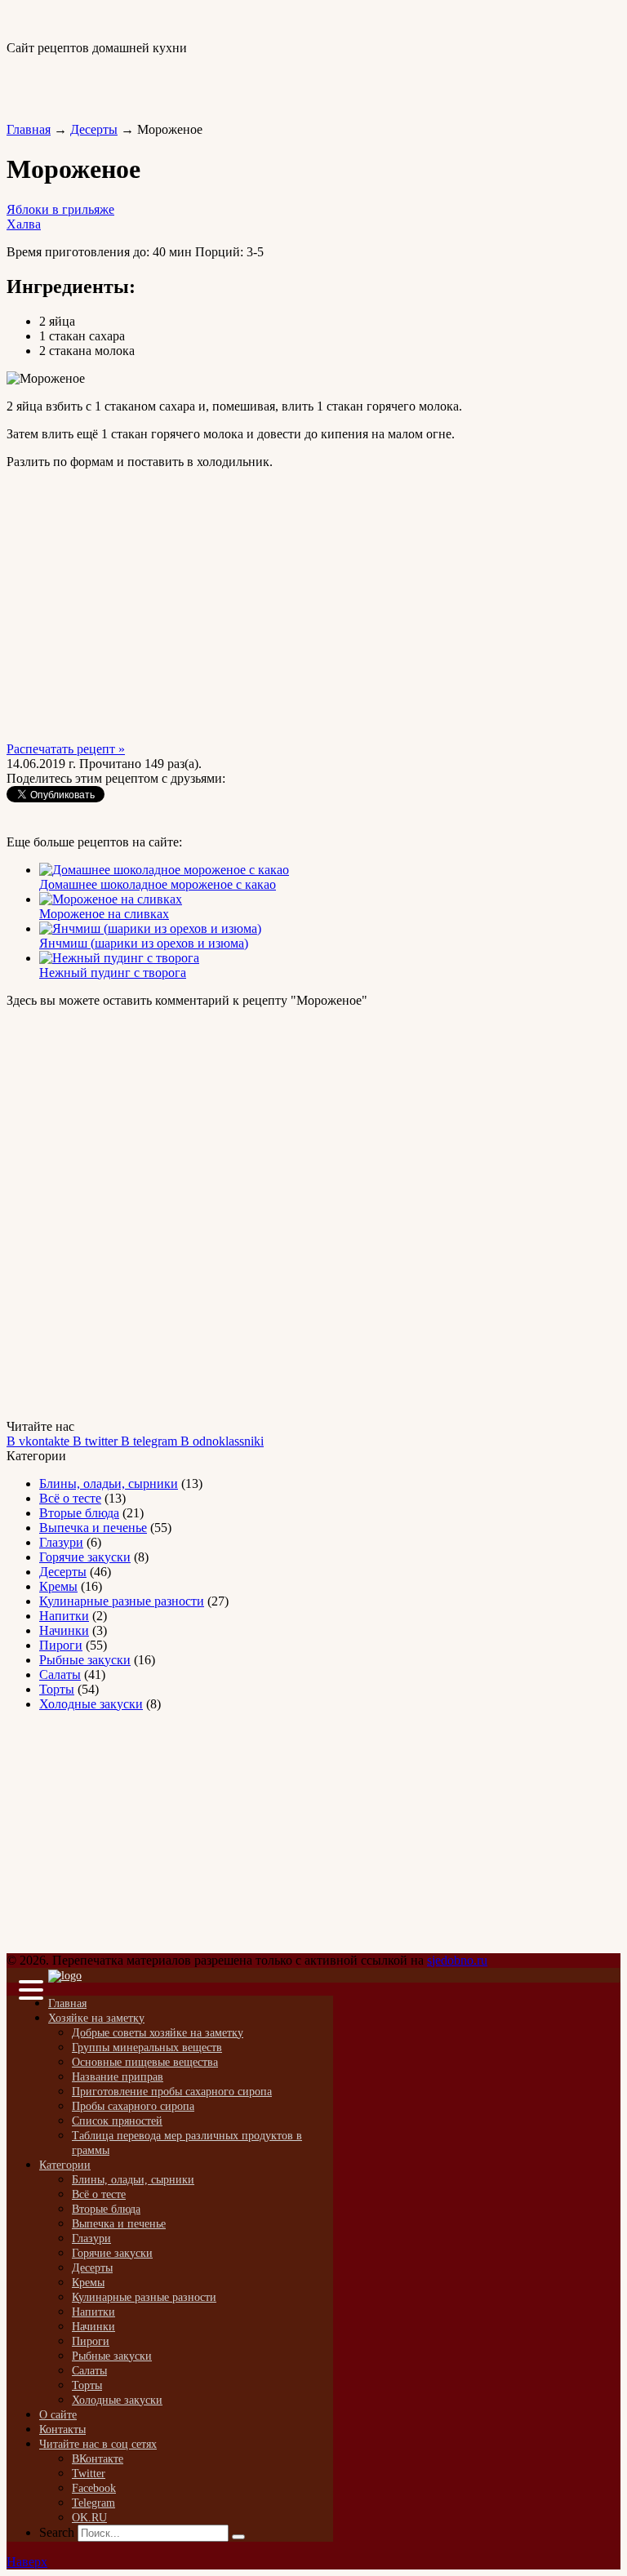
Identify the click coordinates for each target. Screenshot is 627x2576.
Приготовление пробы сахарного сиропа (172, 2092)
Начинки (64, 1630)
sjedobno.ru (457, 1960)
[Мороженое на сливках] (111, 899)
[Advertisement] (198, 80)
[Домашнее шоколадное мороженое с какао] (164, 870)
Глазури (61, 1542)
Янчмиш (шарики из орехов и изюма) (144, 943)
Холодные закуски (91, 1704)
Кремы (58, 1586)
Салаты (60, 1674)
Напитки (64, 1616)
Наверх (27, 2562)
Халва (24, 224)
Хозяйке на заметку (96, 2018)
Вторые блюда (79, 1513)
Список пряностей (117, 2121)
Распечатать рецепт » (66, 749)
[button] (27, 1992)
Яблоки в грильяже (60, 209)
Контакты (62, 2429)
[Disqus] (313, 1212)
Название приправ (118, 2077)
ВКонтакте (98, 2459)
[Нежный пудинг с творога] (119, 958)
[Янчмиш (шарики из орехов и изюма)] (150, 928)
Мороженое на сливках (104, 914)
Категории (65, 2165)
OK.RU (89, 2518)
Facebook (94, 2488)
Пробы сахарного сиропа (133, 2106)
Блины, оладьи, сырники (109, 1483)
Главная (29, 129)
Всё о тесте (70, 1498)
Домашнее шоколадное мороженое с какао (158, 884)
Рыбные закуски (85, 1660)
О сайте (58, 2415)
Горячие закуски (85, 1557)
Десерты (94, 129)
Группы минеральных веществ (147, 2047)
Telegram (93, 2503)
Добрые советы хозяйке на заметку (158, 2033)
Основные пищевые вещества (145, 2062)
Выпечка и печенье (93, 1528)
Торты (57, 1689)
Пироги (61, 1645)
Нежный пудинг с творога (113, 973)
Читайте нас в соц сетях (98, 2444)
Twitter (89, 2474)
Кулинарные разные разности (122, 1601)
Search (57, 2532)
